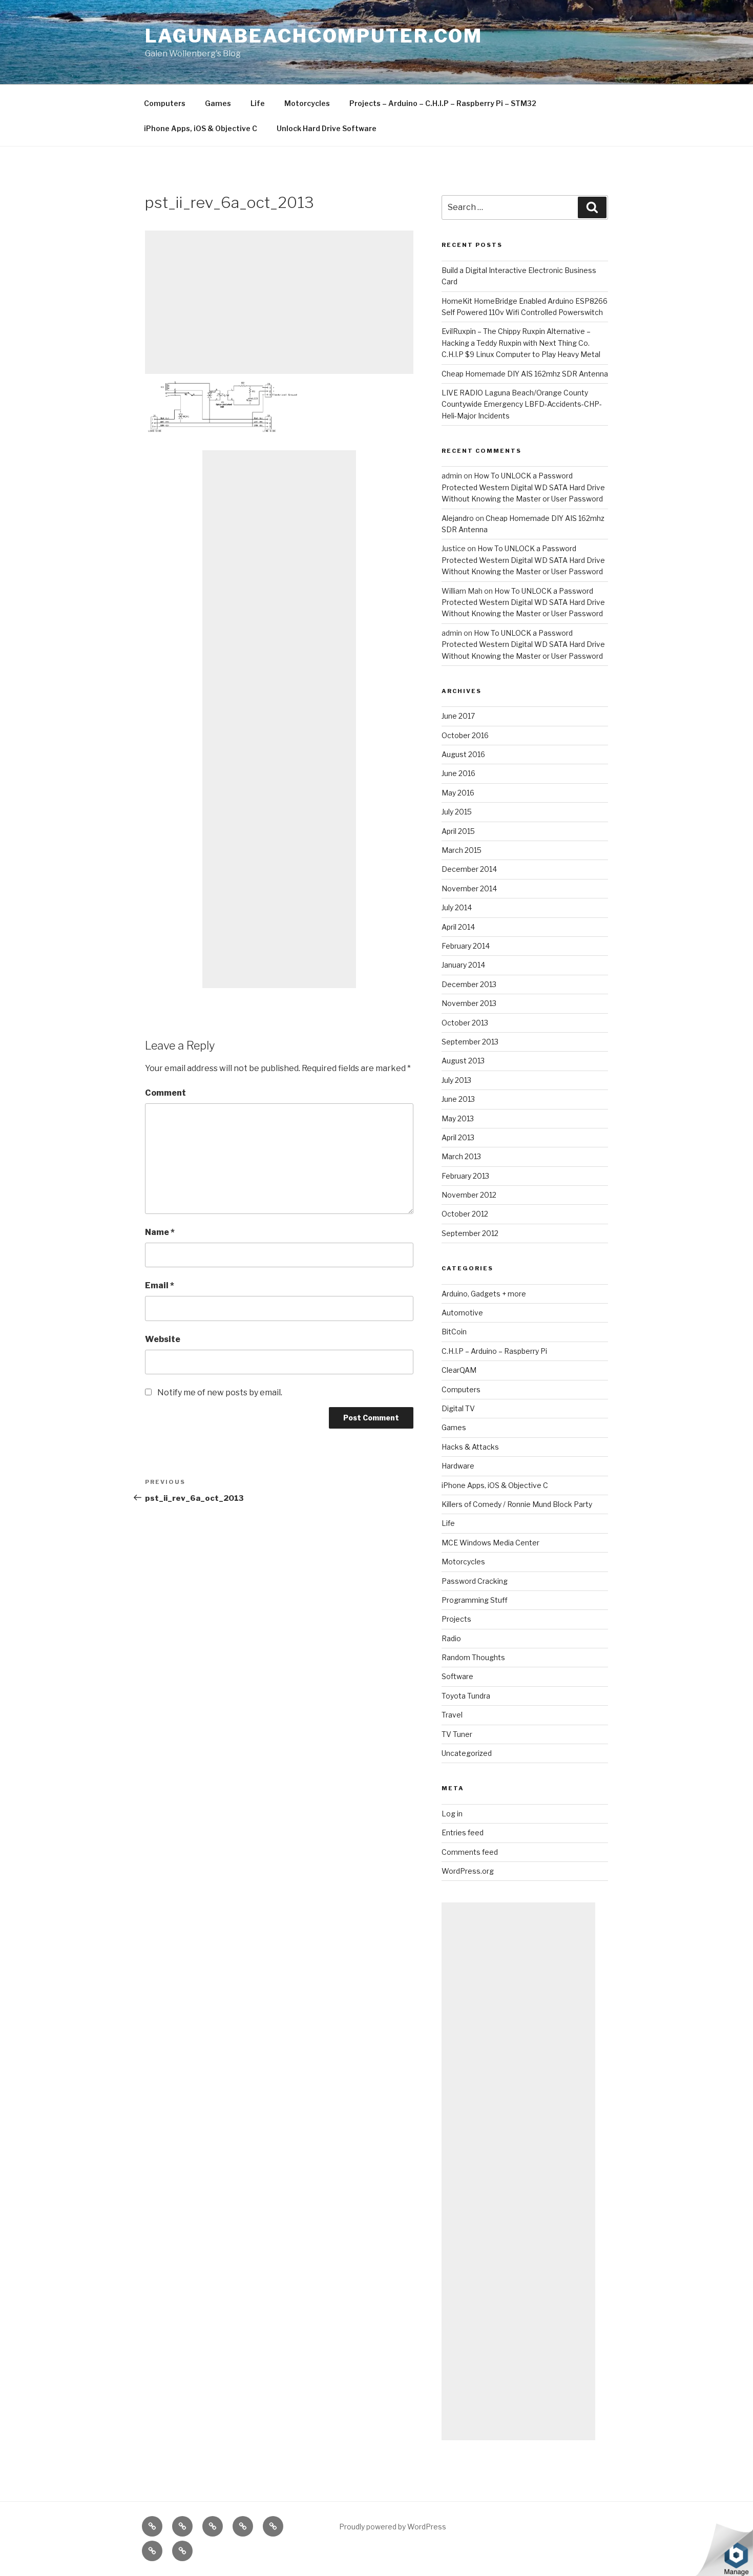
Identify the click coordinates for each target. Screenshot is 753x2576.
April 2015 (458, 831)
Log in (452, 1814)
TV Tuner (457, 1734)
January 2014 (463, 965)
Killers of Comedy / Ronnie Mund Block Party (517, 1504)
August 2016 (463, 754)
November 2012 (469, 1195)
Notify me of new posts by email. (220, 1392)
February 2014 (466, 946)
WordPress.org (468, 1871)
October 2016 (465, 735)
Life (258, 103)
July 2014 (457, 907)
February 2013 (465, 1176)
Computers (165, 103)
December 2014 (469, 869)
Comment (165, 1093)
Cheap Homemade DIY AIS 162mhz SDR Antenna (525, 374)
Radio (451, 1638)
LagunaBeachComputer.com (314, 36)
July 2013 (456, 1080)
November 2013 (469, 1003)
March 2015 (462, 850)
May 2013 (458, 1118)
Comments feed (470, 1852)
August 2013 (463, 1061)
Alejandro (458, 518)
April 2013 (458, 1137)
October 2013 (465, 1023)
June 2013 (458, 1099)
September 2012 (470, 1233)
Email (160, 1285)
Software (457, 1676)
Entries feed (463, 1832)
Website (163, 1339)
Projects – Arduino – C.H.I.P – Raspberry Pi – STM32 (443, 103)
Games (218, 103)
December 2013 (469, 984)
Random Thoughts (473, 1657)
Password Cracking (475, 1581)
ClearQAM (459, 1370)
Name (160, 1232)
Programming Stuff (475, 1600)
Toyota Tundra (466, 1696)
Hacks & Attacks (470, 1447)
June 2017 (458, 716)
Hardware (458, 1466)
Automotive (462, 1313)
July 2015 (457, 812)
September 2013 (470, 1042)
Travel (452, 1715)
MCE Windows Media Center (490, 1543)
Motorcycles (307, 103)
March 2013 (461, 1156)
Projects (456, 1619)
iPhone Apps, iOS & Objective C (201, 128)
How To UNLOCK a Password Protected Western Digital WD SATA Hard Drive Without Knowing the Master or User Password (523, 487)
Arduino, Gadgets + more (484, 1294)
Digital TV (458, 1408)
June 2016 (458, 773)
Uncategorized (467, 1753)
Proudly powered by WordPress (393, 2527)
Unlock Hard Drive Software (327, 128)
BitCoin (454, 1332)
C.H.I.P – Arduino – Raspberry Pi (494, 1351)
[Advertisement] (279, 302)
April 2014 (458, 927)
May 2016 (458, 793)
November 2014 (469, 888)
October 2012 (465, 1214)
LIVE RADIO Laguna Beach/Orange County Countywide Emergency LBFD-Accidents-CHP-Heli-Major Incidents (522, 404)
